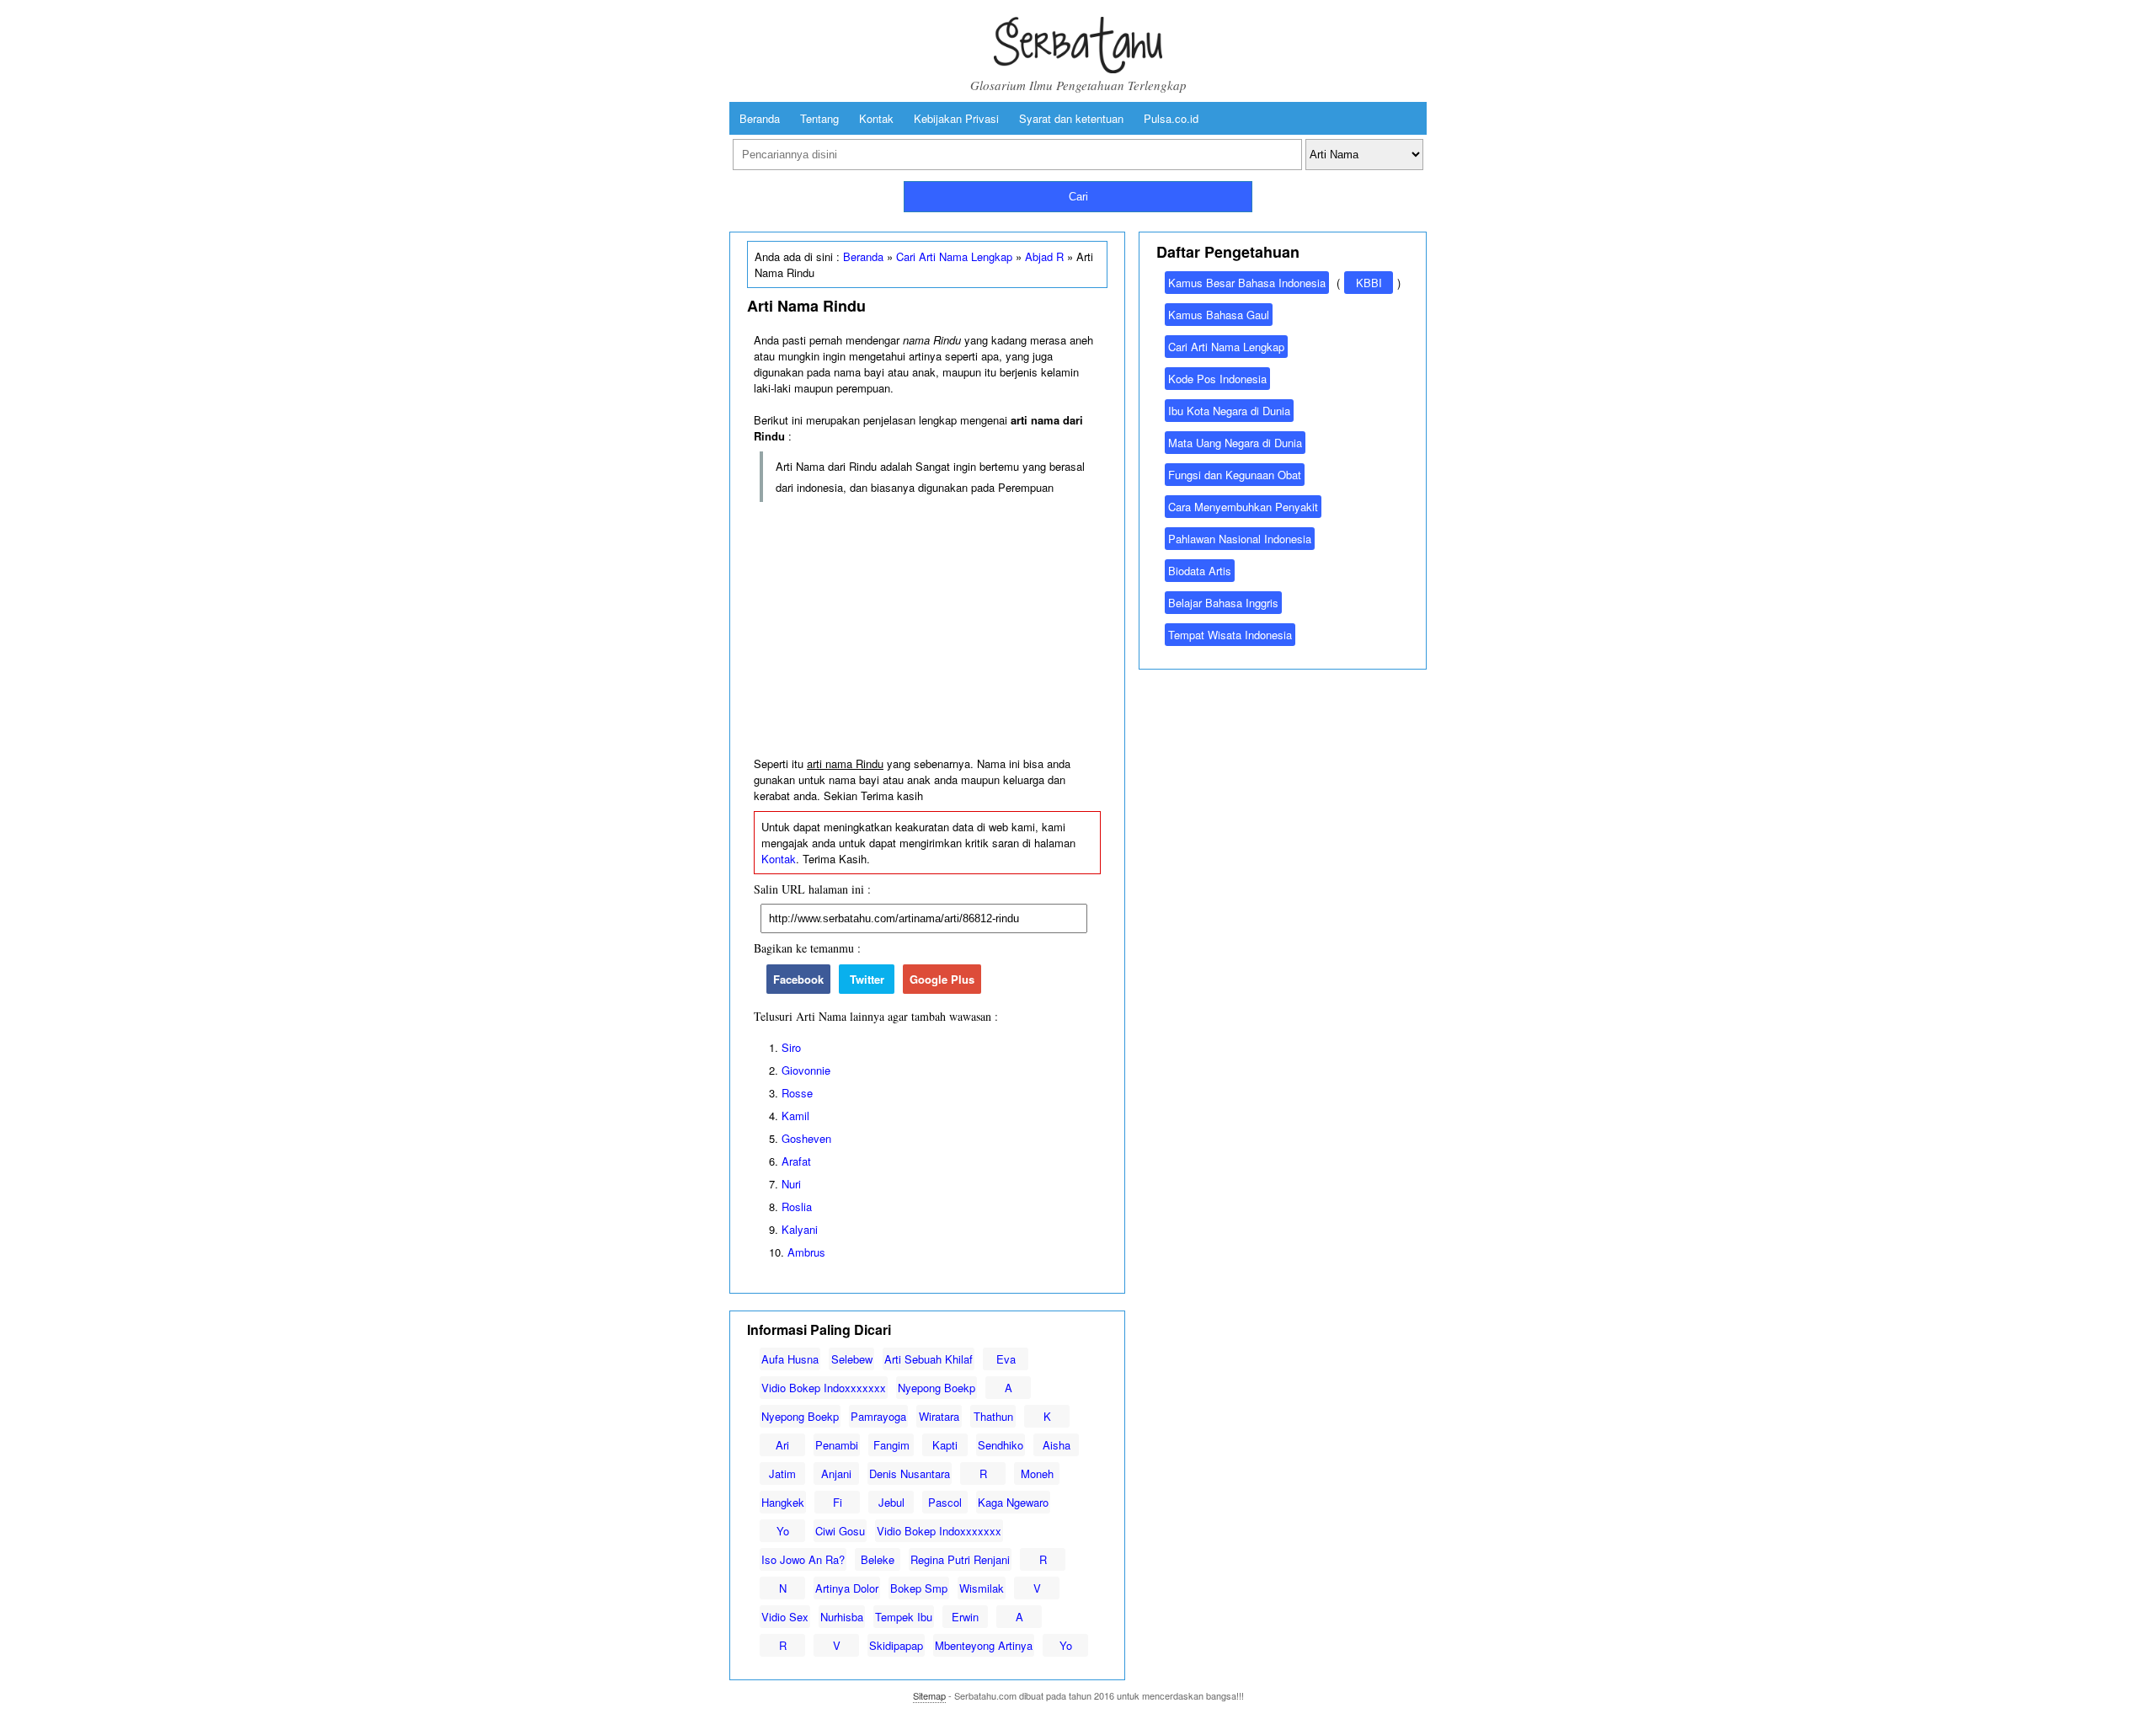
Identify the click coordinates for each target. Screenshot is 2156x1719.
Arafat (796, 1161)
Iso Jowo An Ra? (803, 1559)
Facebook (798, 979)
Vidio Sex (785, 1617)
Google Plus (942, 979)
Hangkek (783, 1502)
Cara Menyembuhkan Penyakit (1243, 507)
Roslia (797, 1207)
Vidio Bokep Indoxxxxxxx (824, 1388)
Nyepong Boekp (937, 1388)
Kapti (945, 1445)
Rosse (797, 1093)
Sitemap (929, 1695)
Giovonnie (806, 1070)
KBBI (1369, 283)
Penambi (837, 1445)
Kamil (795, 1116)
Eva (1006, 1359)
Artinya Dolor (847, 1588)
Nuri (791, 1184)
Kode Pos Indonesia (1217, 379)
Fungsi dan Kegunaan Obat (1235, 475)
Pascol (945, 1502)
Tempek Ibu (904, 1617)
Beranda (760, 118)
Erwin (965, 1617)
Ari (782, 1445)
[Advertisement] (927, 630)
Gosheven (806, 1138)
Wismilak (982, 1588)
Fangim (891, 1445)
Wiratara (939, 1416)
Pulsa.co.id (1171, 118)
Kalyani (800, 1229)
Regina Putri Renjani (960, 1559)
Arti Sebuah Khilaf (929, 1359)
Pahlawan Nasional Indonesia (1240, 539)
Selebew (852, 1359)
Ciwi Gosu (840, 1531)
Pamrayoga (878, 1416)
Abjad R (1044, 256)
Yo (783, 1531)
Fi (838, 1502)
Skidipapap (896, 1645)
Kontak (876, 118)
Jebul (891, 1502)
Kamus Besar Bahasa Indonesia (1247, 283)
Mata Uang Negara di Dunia (1235, 443)
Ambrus (806, 1252)
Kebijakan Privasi (956, 118)
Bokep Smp (919, 1588)
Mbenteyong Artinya (984, 1645)
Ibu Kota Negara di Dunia (1229, 411)
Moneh (1037, 1473)
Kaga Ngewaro (1013, 1502)
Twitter (867, 979)
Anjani (836, 1473)
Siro (791, 1047)
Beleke (878, 1559)
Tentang (819, 118)
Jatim (782, 1473)
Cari (1078, 197)
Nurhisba (842, 1617)
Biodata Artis (1200, 571)
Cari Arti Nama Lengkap (954, 256)
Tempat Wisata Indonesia (1230, 635)
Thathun (993, 1416)
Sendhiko (1001, 1445)
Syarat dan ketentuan (1071, 118)
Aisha (1057, 1445)
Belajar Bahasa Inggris (1223, 603)
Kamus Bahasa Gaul (1219, 315)
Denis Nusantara (910, 1473)
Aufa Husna (790, 1359)
